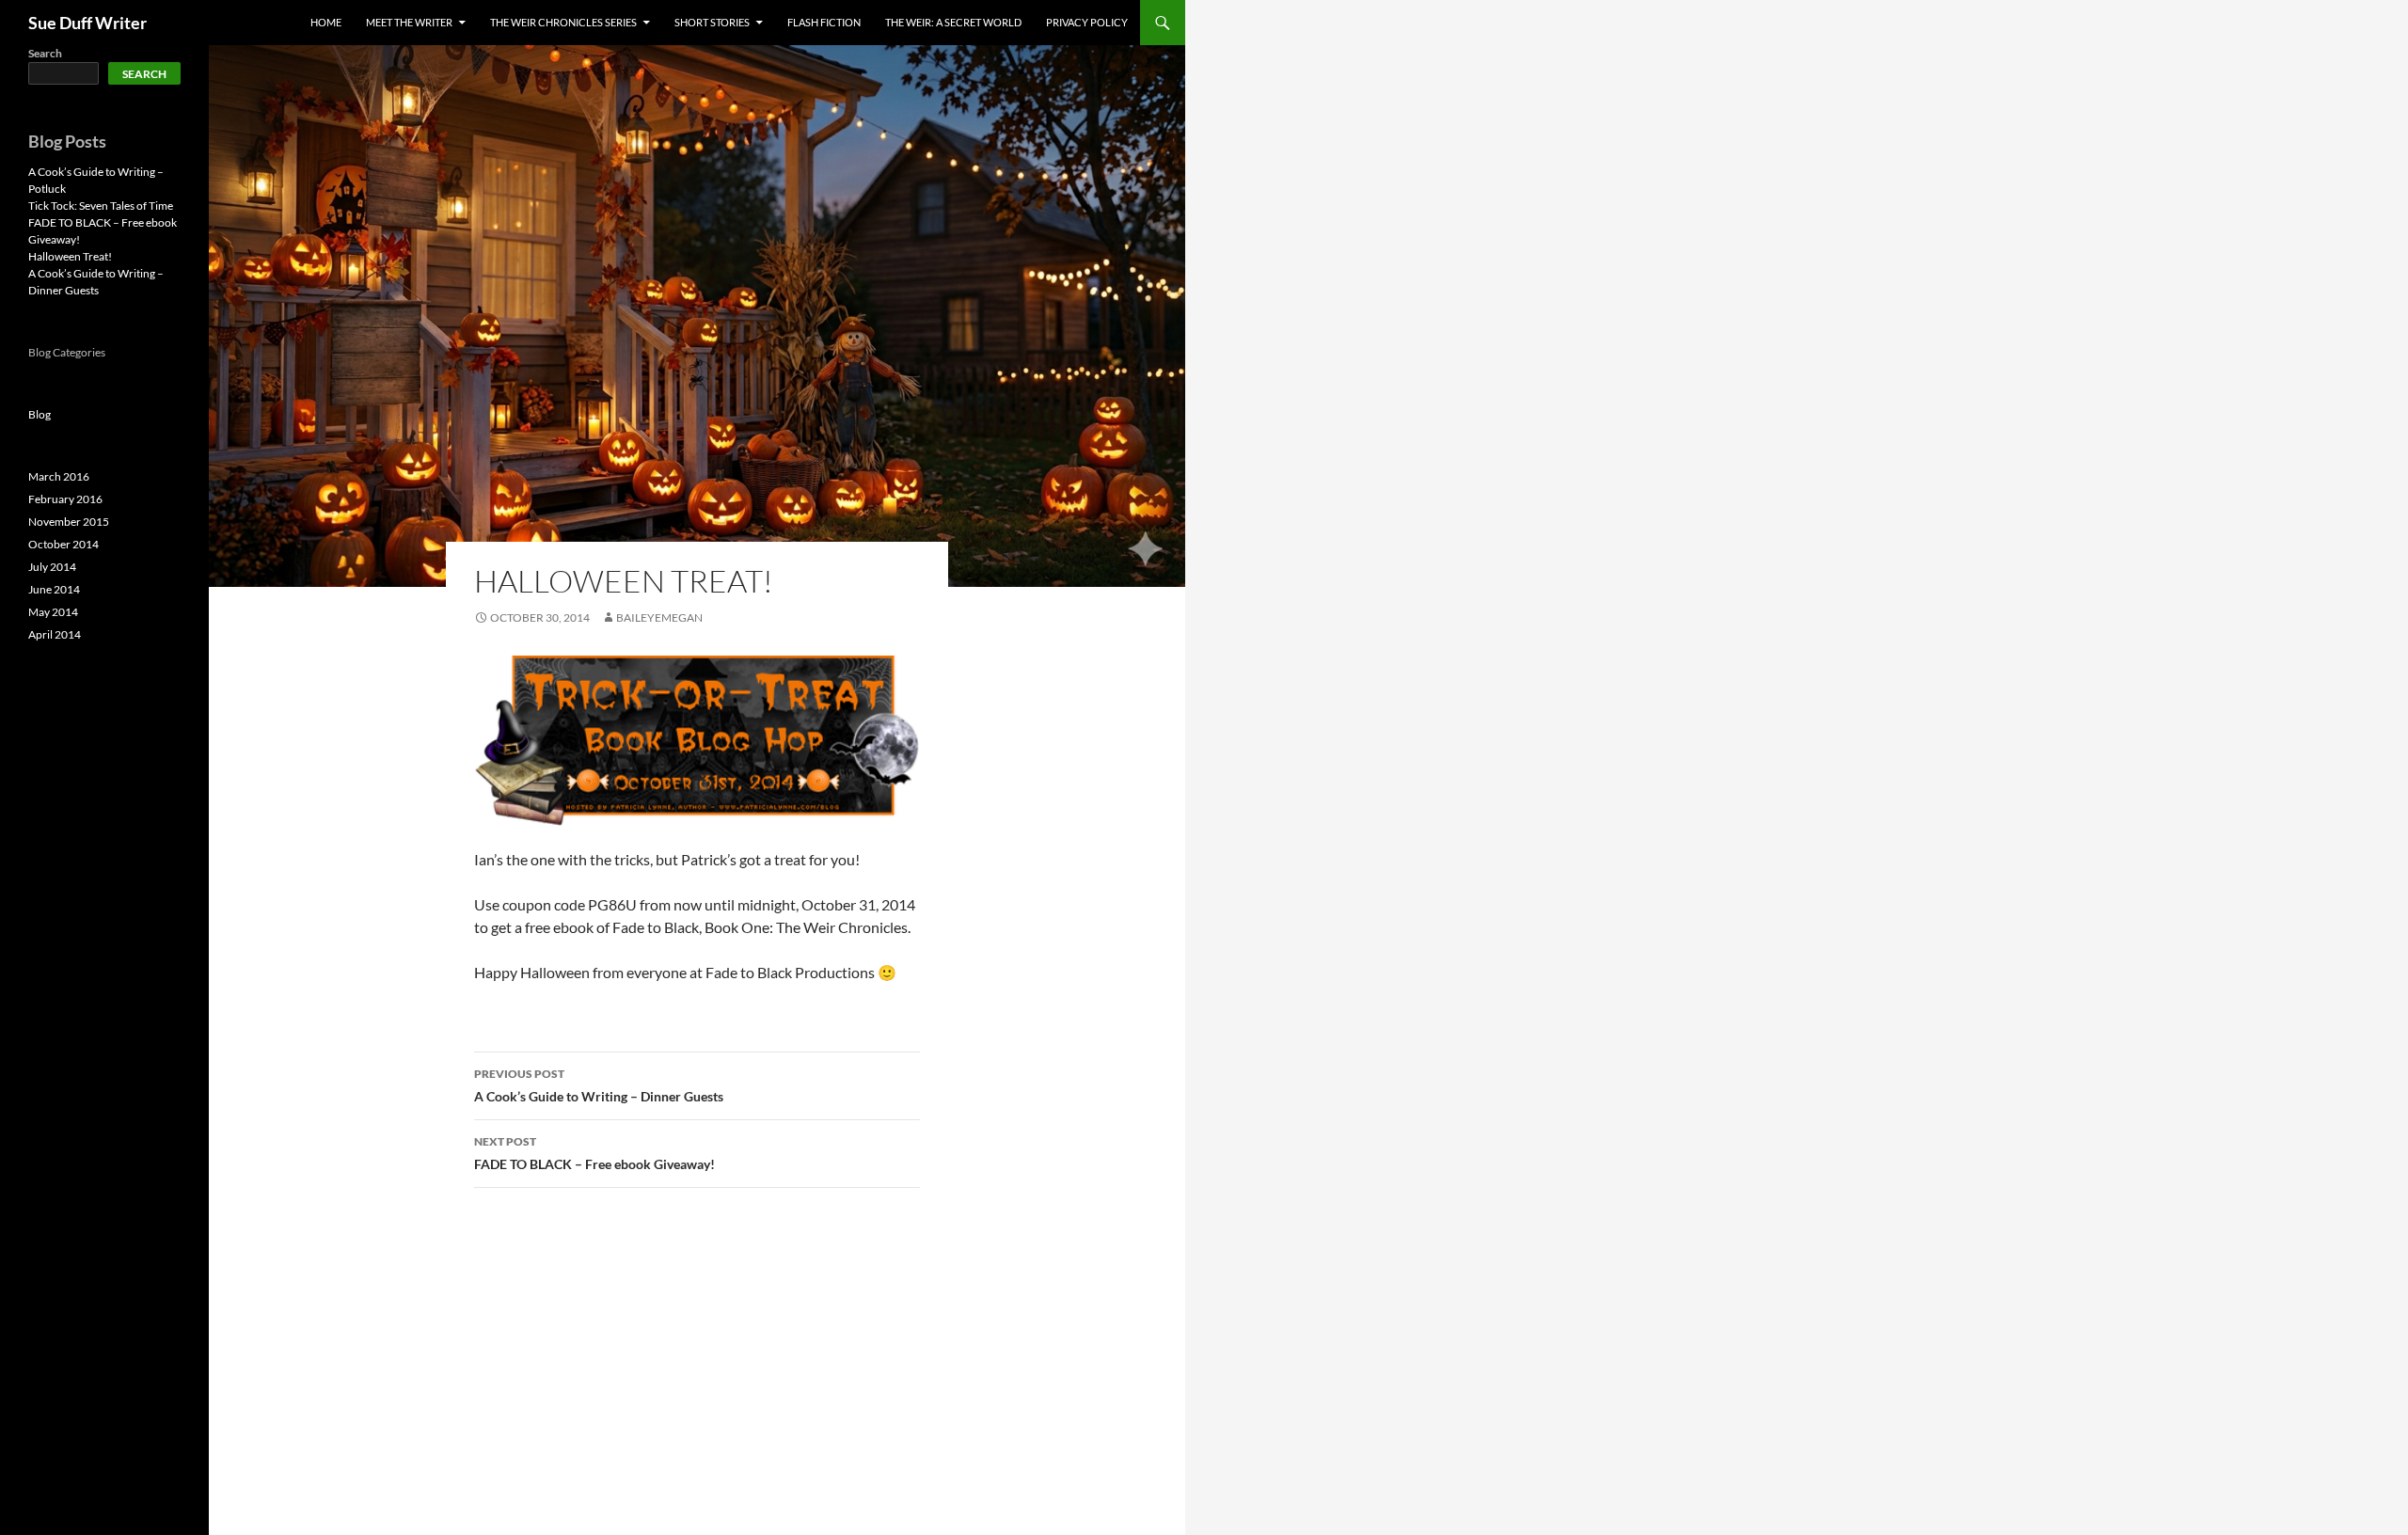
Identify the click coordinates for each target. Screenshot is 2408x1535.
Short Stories (712, 22)
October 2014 (63, 544)
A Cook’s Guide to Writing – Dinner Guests (599, 1085)
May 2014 (53, 612)
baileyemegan (659, 617)
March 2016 (59, 476)
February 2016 (65, 499)
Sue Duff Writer (87, 23)
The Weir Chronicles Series (563, 22)
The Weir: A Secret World (953, 22)
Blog (40, 414)
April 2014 (55, 634)
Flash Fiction (824, 22)
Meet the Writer (409, 22)
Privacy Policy (1087, 22)
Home (326, 22)
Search (45, 53)
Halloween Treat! (70, 256)
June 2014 (54, 589)
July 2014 (52, 567)
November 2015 (69, 522)
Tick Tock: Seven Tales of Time (101, 206)
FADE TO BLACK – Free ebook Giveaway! (594, 1153)
